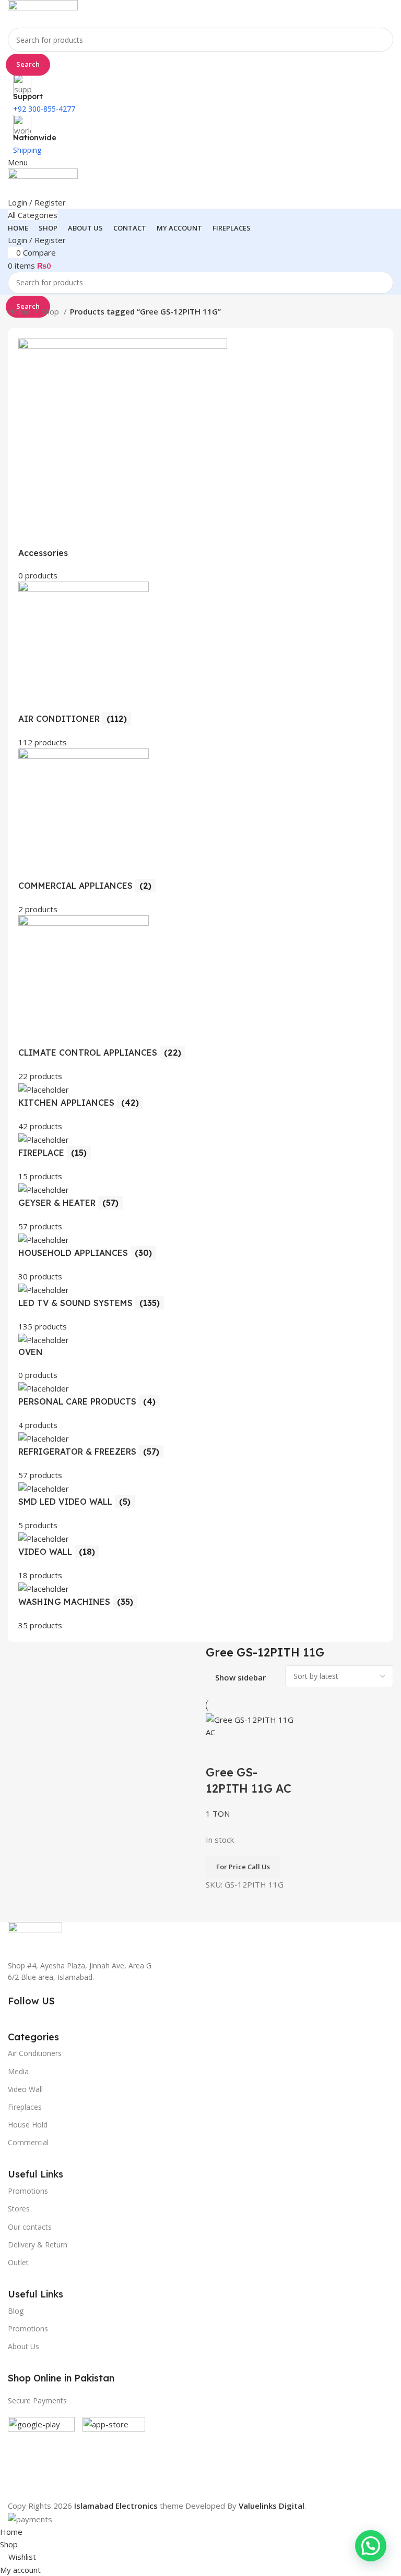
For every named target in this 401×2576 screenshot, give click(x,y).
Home (20, 311)
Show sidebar (240, 1678)
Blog (16, 2311)
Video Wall (25, 2089)
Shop (51, 311)
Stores (19, 2209)
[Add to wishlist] (275, 1751)
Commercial (28, 2142)
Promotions (28, 2329)
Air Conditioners (35, 2053)
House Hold (28, 2125)
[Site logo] (43, 13)
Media (18, 2071)
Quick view (247, 1751)
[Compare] (219, 1751)
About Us (23, 2346)
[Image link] (35, 1934)
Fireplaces (25, 2107)
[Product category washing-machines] (200, 985)
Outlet (18, 2262)
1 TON (218, 1813)
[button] (371, 2546)
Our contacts (30, 2227)
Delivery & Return (38, 2245)
